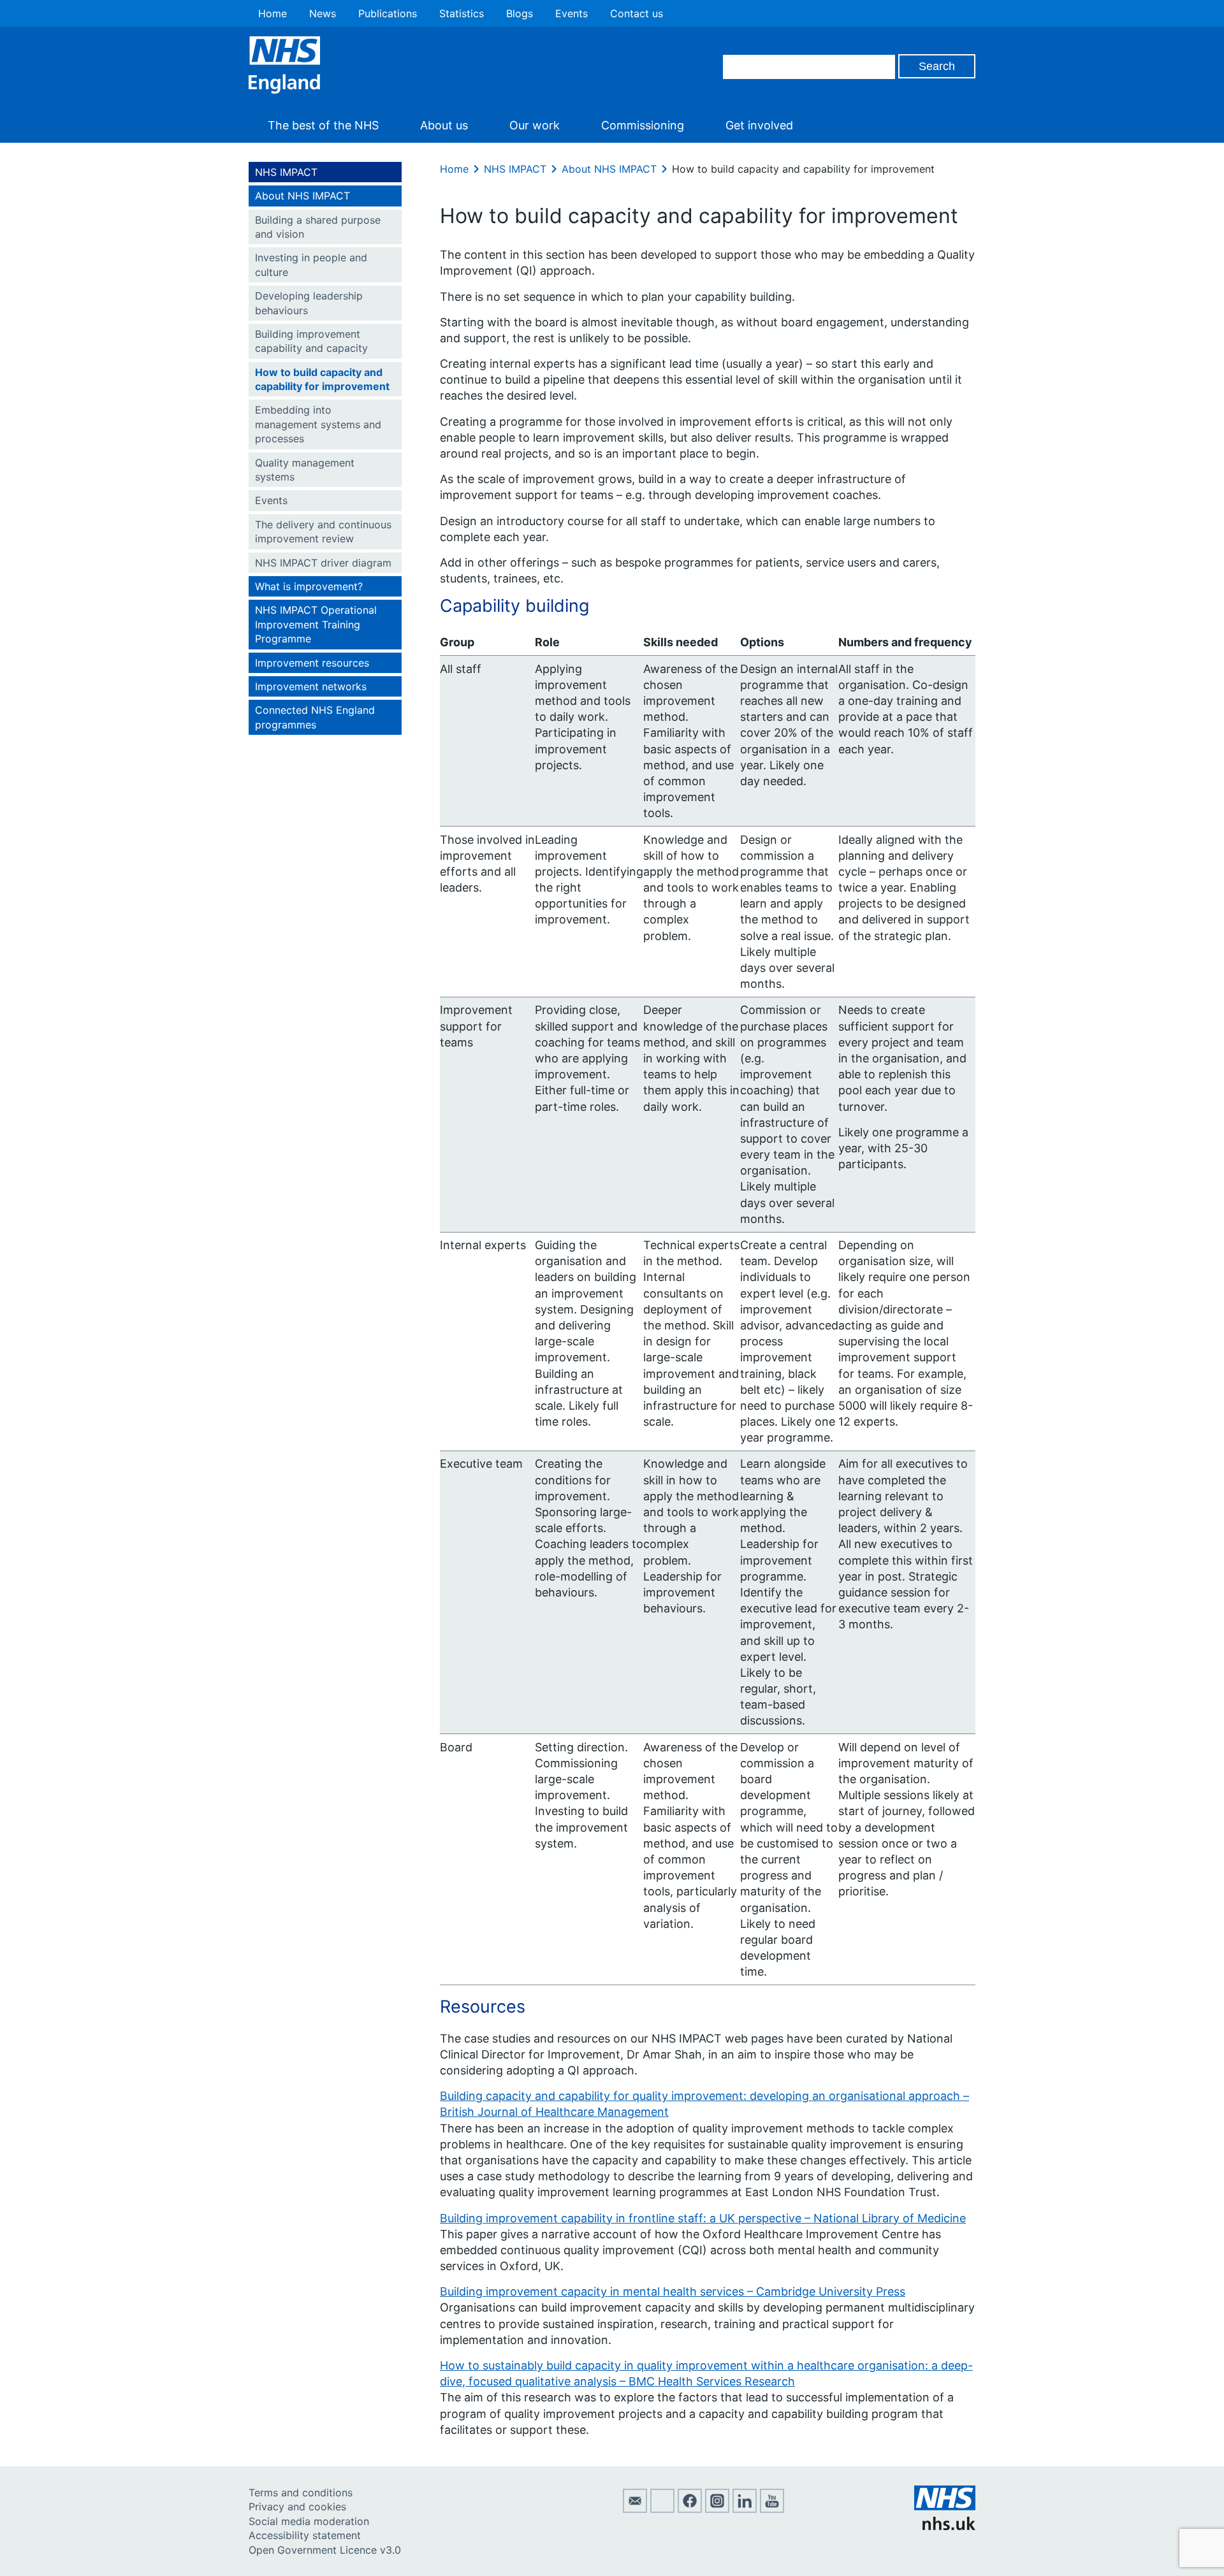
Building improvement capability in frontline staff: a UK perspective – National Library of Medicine (703, 2218)
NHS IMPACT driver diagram (323, 563)
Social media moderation (309, 2521)
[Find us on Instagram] (717, 2509)
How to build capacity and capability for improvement (322, 379)
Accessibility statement (305, 2535)
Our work (535, 125)
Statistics (462, 13)
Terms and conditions (301, 2493)
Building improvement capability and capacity (311, 341)
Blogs (520, 13)
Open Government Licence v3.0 (325, 2550)
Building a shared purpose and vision (318, 227)
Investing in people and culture (311, 264)
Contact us (637, 13)
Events (572, 13)
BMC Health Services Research (712, 2381)
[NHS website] (945, 2526)
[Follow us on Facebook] (690, 2509)
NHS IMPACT (286, 172)
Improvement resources (312, 663)
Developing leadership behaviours (309, 303)
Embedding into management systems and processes (318, 424)
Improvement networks (311, 686)
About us (444, 125)
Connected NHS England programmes (315, 717)
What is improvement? (309, 586)
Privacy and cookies (297, 2507)
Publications (388, 13)
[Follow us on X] (662, 2509)
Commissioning (643, 125)
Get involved (759, 125)
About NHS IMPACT (302, 196)
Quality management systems (305, 470)
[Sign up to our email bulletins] (635, 2509)
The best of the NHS (323, 125)
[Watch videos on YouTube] (772, 2509)
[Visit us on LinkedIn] (745, 2509)
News (323, 13)
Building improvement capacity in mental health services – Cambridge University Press (673, 2291)
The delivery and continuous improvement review (323, 532)
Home (273, 13)
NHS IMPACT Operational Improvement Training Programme (316, 624)
